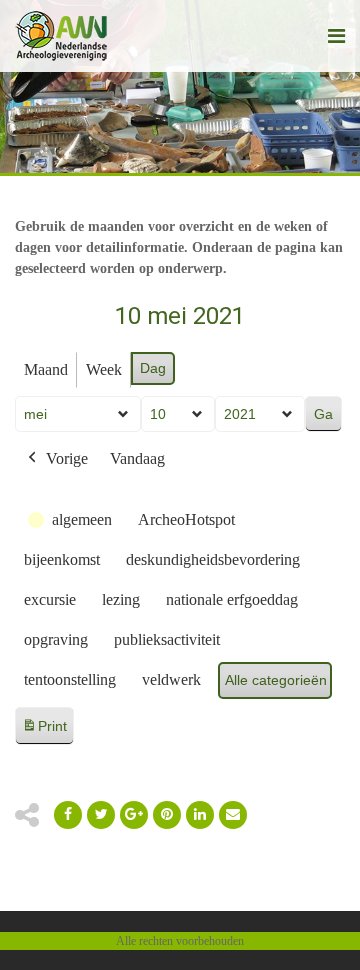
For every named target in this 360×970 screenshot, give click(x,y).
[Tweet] (101, 815)
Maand (46, 369)
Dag (153, 368)
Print (44, 731)
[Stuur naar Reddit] (167, 815)
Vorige (67, 458)
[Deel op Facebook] (68, 815)
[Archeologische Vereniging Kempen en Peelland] (61, 36)
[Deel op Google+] (134, 815)
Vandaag (137, 458)
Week (104, 369)
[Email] (200, 815)
